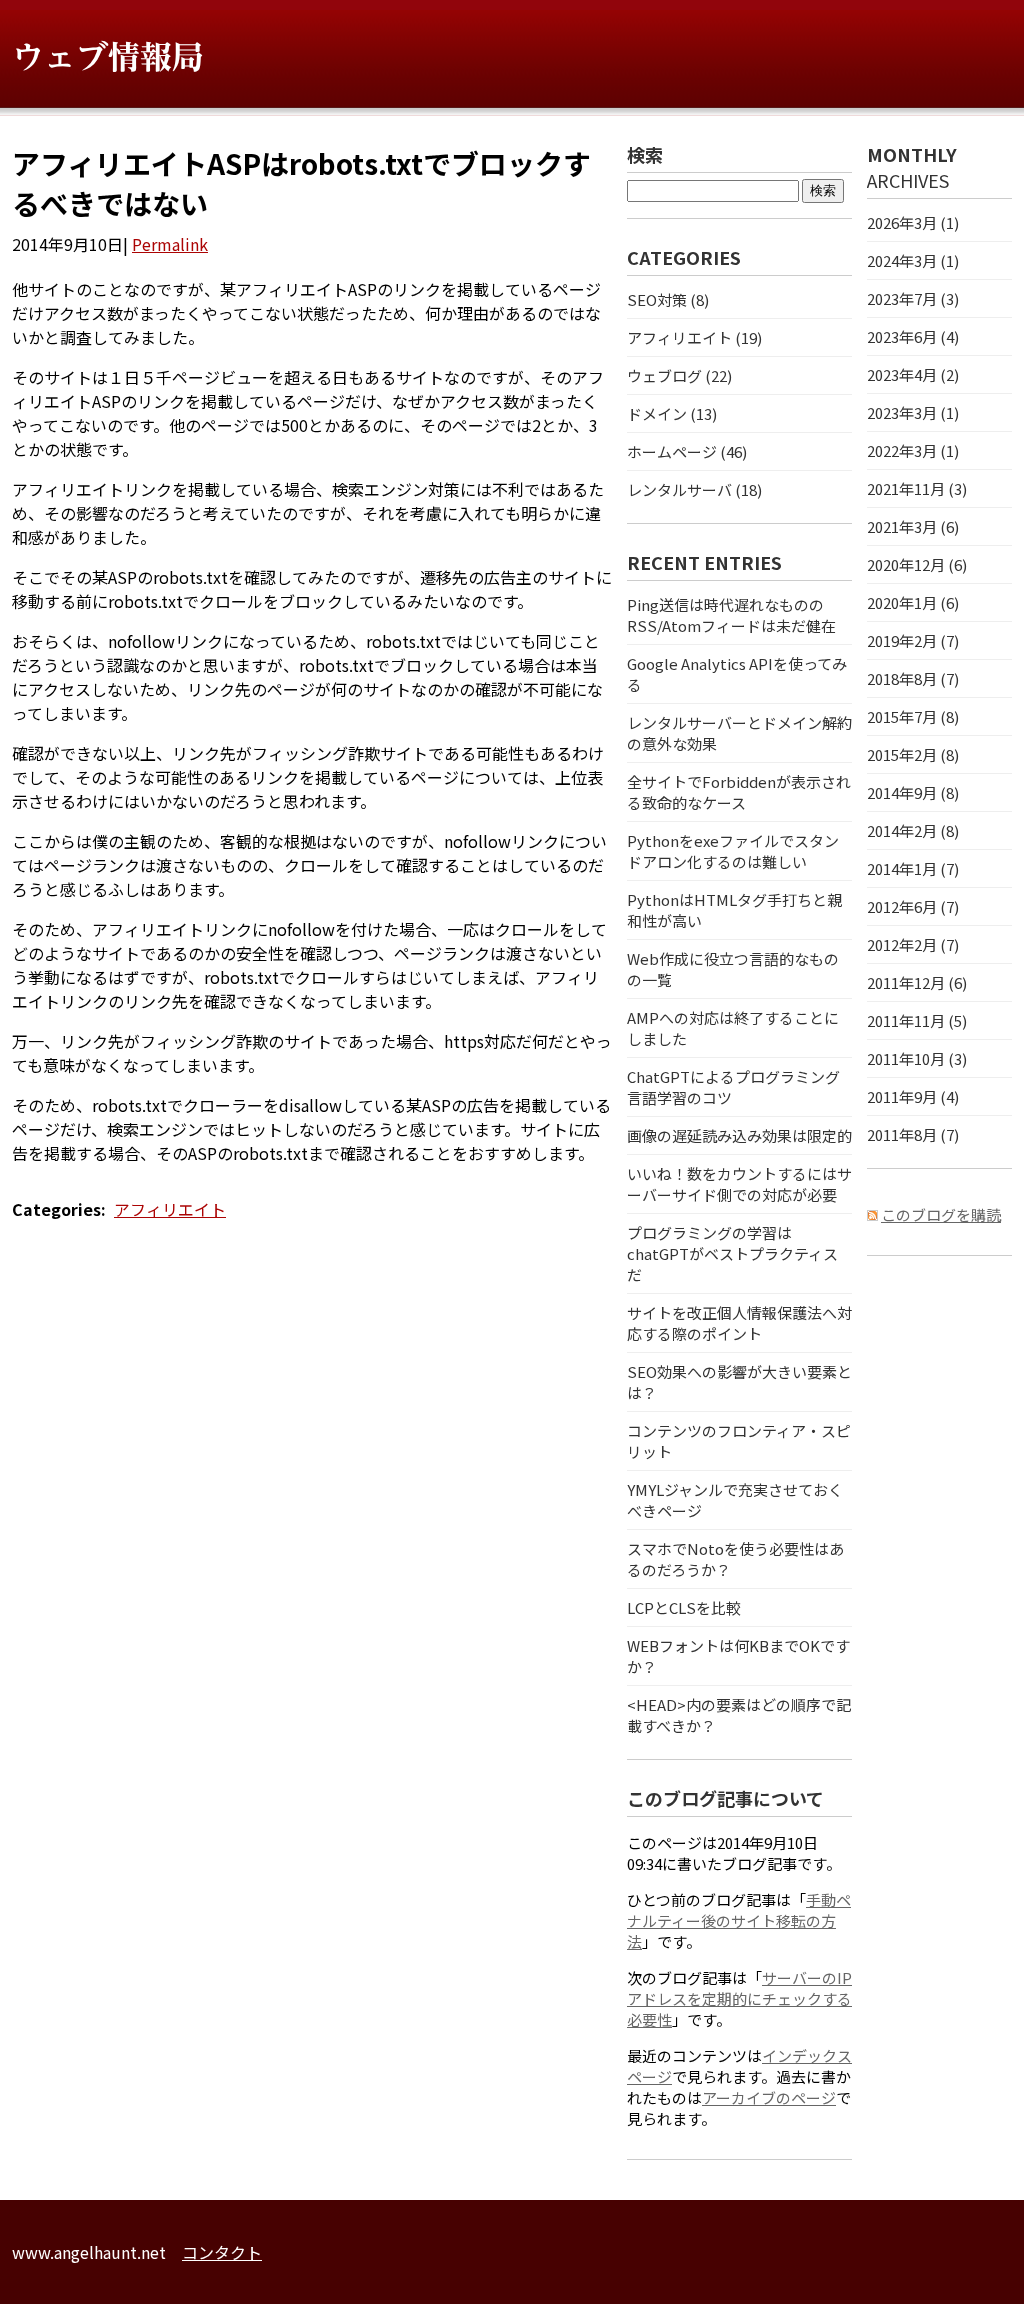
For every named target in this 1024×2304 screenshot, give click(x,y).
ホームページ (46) (687, 451)
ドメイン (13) (672, 413)
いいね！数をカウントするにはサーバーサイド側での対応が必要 (739, 1184)
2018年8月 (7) (913, 678)
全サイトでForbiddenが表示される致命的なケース (739, 792)
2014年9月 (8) (913, 792)
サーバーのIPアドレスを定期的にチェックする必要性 (739, 1998)
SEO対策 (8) (668, 299)
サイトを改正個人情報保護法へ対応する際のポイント (739, 1323)
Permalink (170, 244)
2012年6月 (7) (913, 906)
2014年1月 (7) (913, 868)
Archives (908, 180)
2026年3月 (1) (913, 222)
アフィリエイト (170, 1209)
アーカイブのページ (769, 2097)
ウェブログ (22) (679, 375)
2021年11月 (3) (917, 488)
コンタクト (222, 2252)
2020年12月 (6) (917, 564)
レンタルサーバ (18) (694, 489)
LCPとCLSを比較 (684, 1607)
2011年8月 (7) (913, 1134)
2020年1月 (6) (913, 602)
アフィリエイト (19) (694, 337)
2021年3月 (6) (913, 526)
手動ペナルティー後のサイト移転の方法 (739, 1920)
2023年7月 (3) (913, 298)
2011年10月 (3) (917, 1058)
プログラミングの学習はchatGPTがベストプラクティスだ (732, 1253)
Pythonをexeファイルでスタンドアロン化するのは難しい (733, 851)
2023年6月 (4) (913, 336)
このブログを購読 (941, 1214)
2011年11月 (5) (917, 1020)
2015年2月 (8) (913, 754)
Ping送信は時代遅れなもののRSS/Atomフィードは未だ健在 (731, 615)
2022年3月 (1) (913, 450)
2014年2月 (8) (913, 830)
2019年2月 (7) (913, 640)
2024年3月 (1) (913, 260)
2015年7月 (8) (913, 716)
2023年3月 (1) (913, 412)
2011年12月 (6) (917, 982)
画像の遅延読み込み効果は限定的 (739, 1135)
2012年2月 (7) (913, 944)
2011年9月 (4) (913, 1096)
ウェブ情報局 (108, 57)
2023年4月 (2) (913, 374)
